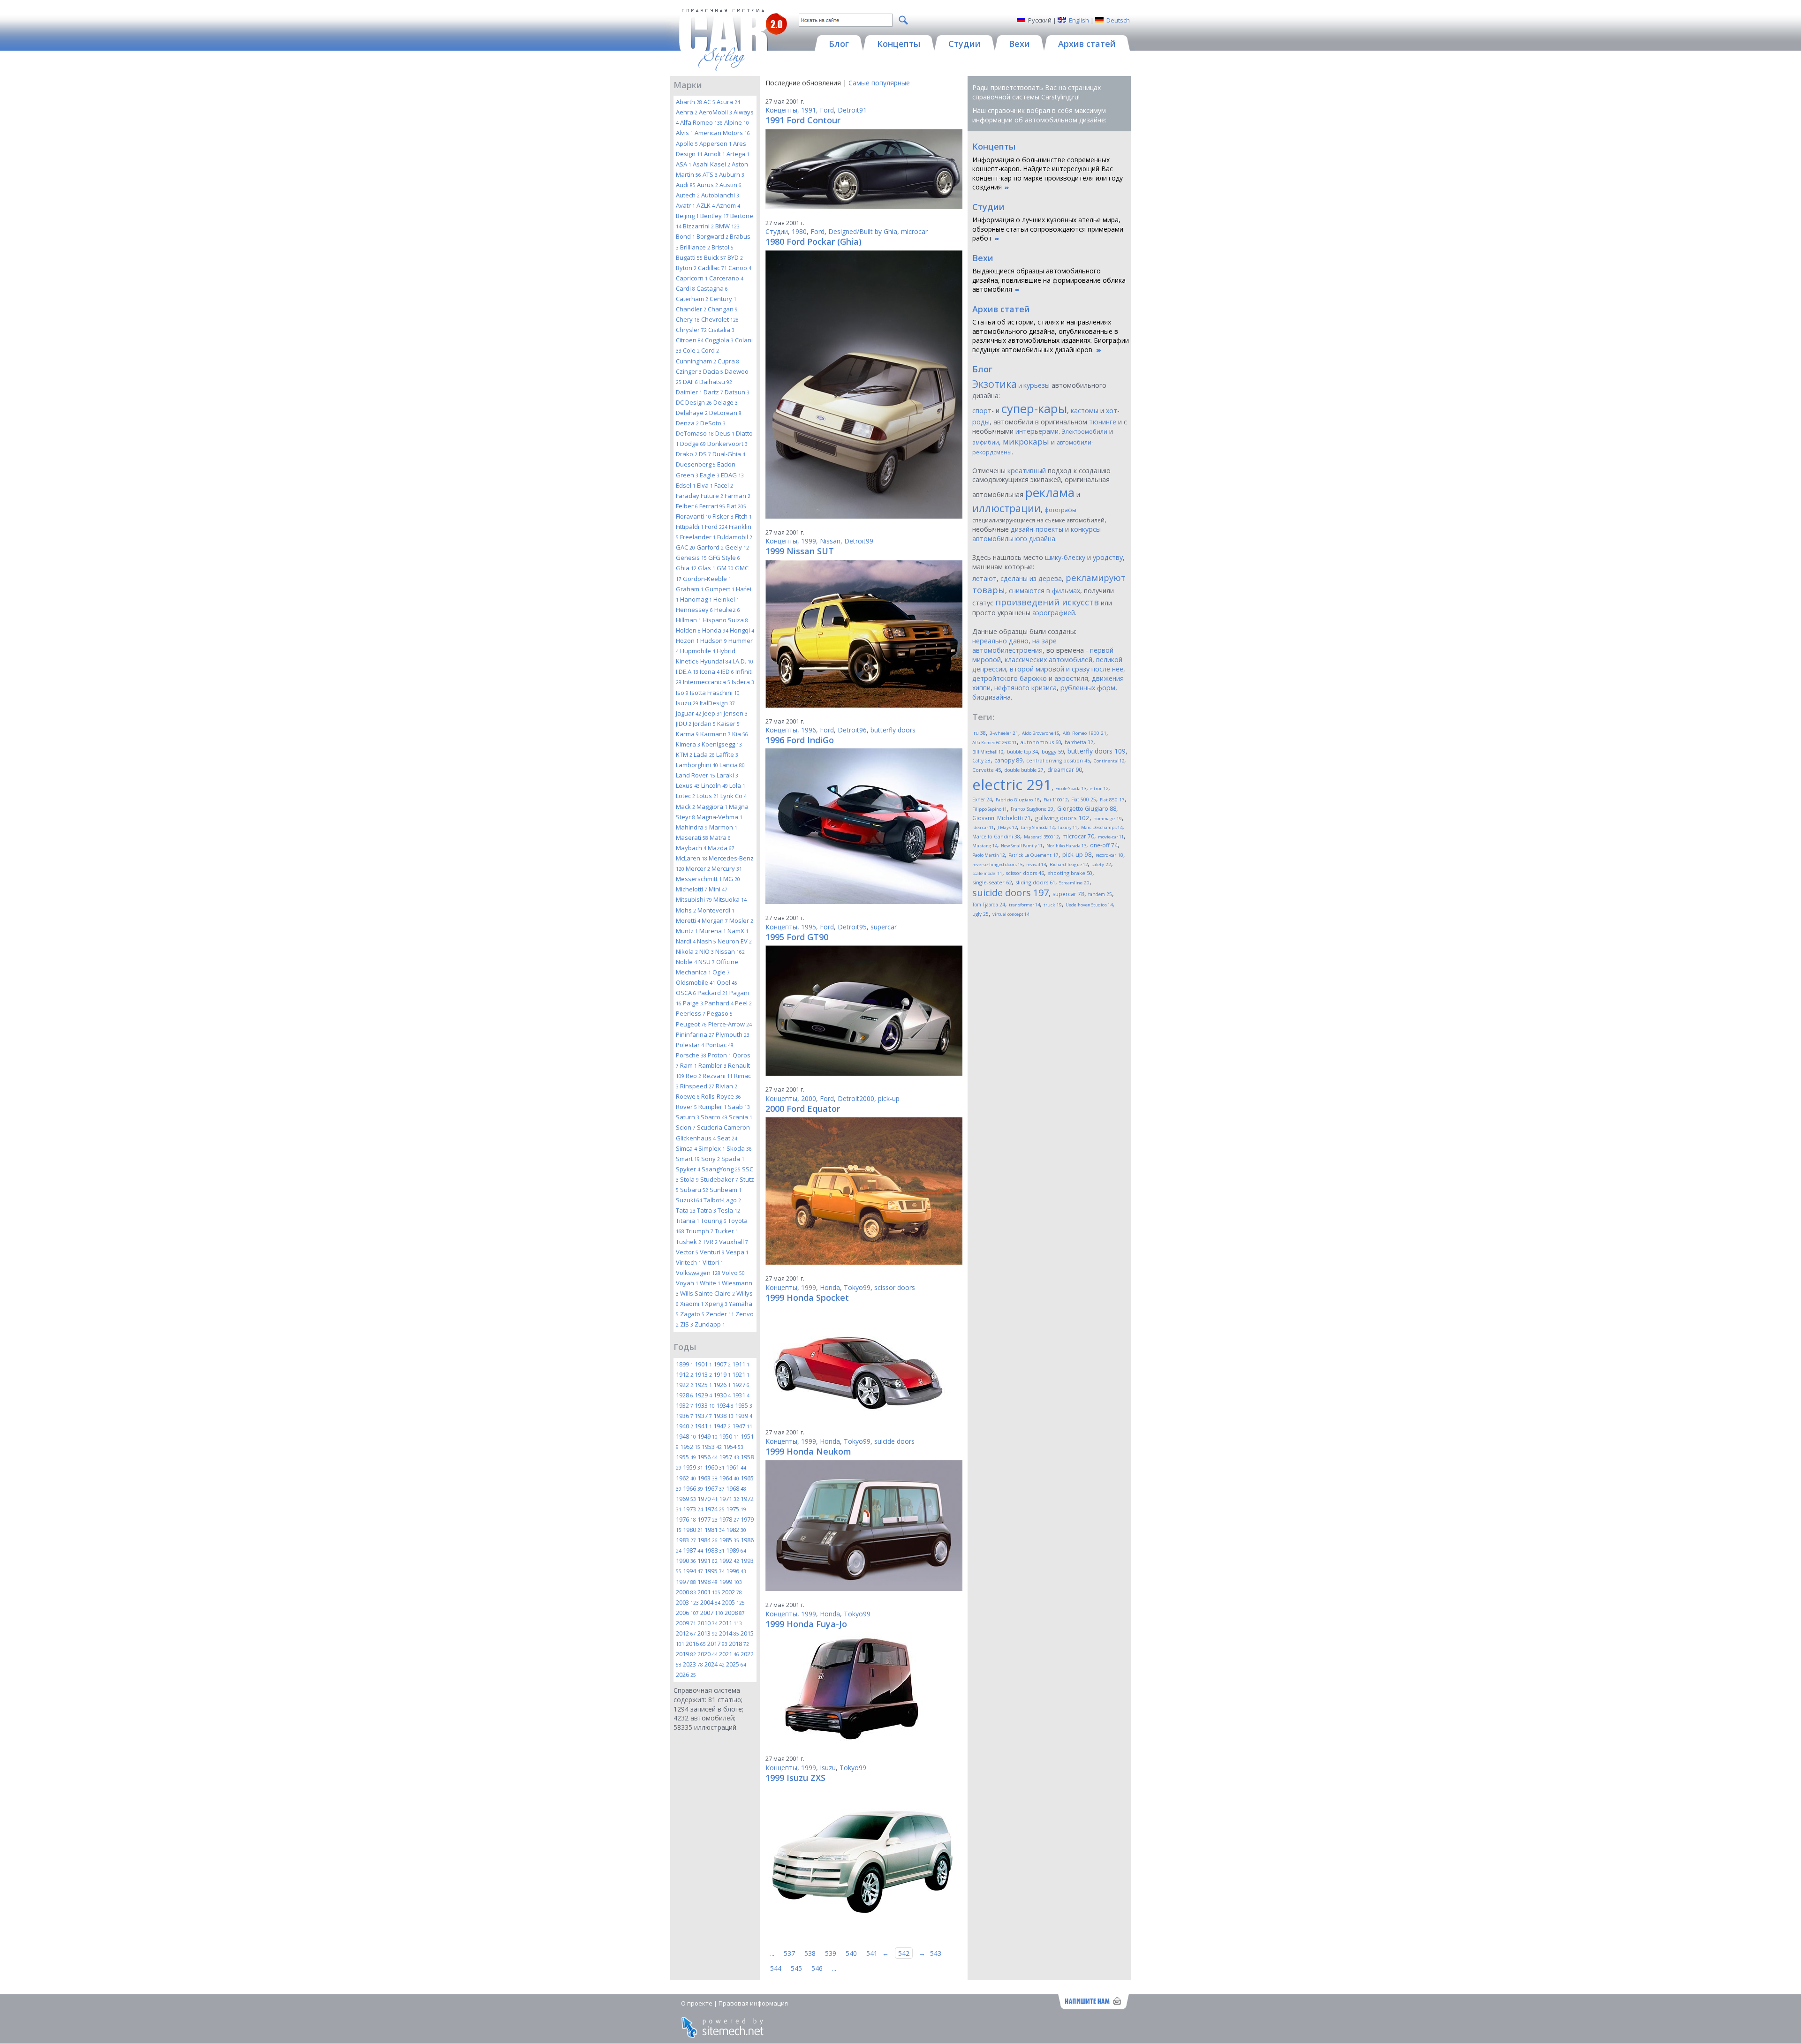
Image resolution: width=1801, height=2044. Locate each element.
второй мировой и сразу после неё (1067, 669)
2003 (687, 1602)
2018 (739, 1644)
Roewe (688, 1096)
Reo (693, 1076)
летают (984, 578)
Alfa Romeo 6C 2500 (995, 743)
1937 (703, 1416)
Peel (743, 1003)
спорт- (983, 411)
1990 (686, 1561)
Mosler (741, 920)
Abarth (689, 102)
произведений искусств (1047, 602)
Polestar (690, 1045)
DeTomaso (695, 433)
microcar (914, 231)
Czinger (689, 371)
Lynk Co (734, 796)
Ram (689, 1065)
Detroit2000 (856, 1098)
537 (789, 1953)
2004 (710, 1602)
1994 (693, 1571)
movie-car (1111, 837)
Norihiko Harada (1066, 846)
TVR (710, 1242)
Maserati (692, 837)
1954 (733, 1447)
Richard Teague (1069, 864)
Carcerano (726, 278)
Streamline (1074, 883)
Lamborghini (697, 765)
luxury (1068, 827)
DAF (690, 382)
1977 (708, 1519)
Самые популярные (879, 83)
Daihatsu (716, 382)
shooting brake (1070, 873)
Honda (715, 630)
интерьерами (1037, 431)
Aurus (708, 185)
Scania (741, 1117)
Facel (724, 485)
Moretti (688, 920)
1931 (741, 1395)
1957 (729, 1457)
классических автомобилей (1048, 660)
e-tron (1099, 788)
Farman (738, 496)
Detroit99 (859, 541)
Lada (704, 754)
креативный (1027, 471)
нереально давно (1000, 641)
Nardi (686, 941)
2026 (686, 1674)
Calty (981, 761)
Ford (716, 527)
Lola (737, 785)
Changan (723, 309)
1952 (690, 1447)
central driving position (1058, 761)
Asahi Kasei (711, 164)
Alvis (685, 133)
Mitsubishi (694, 899)
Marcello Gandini (996, 837)
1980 (693, 1530)
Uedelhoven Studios (1089, 905)
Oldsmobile (696, 982)
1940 (685, 1426)
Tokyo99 (857, 1287)
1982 (736, 1530)
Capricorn (692, 278)
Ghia (686, 568)
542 (904, 1953)
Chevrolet (720, 319)
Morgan (715, 920)
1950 (729, 1436)
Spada (733, 1159)
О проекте (697, 2003)
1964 (729, 1478)
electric (1012, 784)
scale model (987, 873)
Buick (715, 257)
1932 (685, 1405)
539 (831, 1953)
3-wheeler (1004, 733)
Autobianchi (720, 195)
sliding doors (1035, 882)
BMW (727, 226)
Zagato (692, 1314)
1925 (703, 1385)
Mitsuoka (730, 899)
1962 (686, 1478)
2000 (686, 1592)
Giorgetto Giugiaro (1087, 809)
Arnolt (715, 154)
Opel (727, 982)
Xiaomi (692, 1304)
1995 (715, 1571)
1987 (693, 1550)
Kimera (688, 744)
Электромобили (1085, 432)
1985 (729, 1540)
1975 (736, 1509)
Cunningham (696, 361)
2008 (735, 1613)
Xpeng (716, 1304)
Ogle (721, 972)
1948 (686, 1436)
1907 (722, 1364)
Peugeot (691, 1024)
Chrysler (691, 330)
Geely (737, 547)
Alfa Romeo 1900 (1085, 733)
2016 (696, 1644)
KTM (684, 754)
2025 (736, 1664)
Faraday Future (700, 496)
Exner (982, 799)
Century (723, 299)
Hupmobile (698, 651)
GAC (685, 547)
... (772, 1953)
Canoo (740, 268)
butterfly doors (893, 730)
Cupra (728, 361)
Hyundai (716, 661)
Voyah (687, 1283)
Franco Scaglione (1032, 809)
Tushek (689, 1242)
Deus (725, 433)
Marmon (723, 827)
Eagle (710, 475)
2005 (733, 1602)
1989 (736, 1550)
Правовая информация (753, 2003)
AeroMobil (715, 112)
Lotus (708, 796)
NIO (707, 951)
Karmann (715, 734)
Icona (710, 671)
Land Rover (696, 775)
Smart (688, 1159)
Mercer (698, 868)
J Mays (1007, 827)
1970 (708, 1499)
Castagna (712, 288)
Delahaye (692, 413)
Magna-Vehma (719, 817)
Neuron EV (735, 941)
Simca (686, 1148)
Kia (740, 734)
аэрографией (1054, 613)
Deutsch (1118, 20)
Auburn (732, 174)
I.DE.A (687, 671)
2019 (686, 1654)
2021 (729, 1654)
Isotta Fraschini (715, 693)
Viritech (689, 1262)
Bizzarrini (698, 226)
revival (1036, 864)
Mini (718, 889)
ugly (980, 914)
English (1079, 20)
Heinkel (726, 599)
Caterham (692, 299)
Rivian (726, 1086)
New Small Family (1022, 846)
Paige (693, 1003)
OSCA (686, 993)
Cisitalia (721, 330)
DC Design (694, 402)
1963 (708, 1478)
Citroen (690, 340)
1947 (742, 1426)
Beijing (687, 216)
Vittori (713, 1262)
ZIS (687, 1324)
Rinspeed (697, 1086)
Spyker (688, 1169)
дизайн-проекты (1037, 529)
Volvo (733, 1273)
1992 (729, 1561)
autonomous (1041, 742)
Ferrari (712, 506)
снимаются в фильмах (1044, 591)
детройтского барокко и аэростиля (1030, 678)
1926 (722, 1385)
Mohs (686, 910)
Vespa (737, 1252)
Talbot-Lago (722, 1200)
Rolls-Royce (721, 1096)
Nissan (730, 951)
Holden (688, 630)
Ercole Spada (1071, 788)
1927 (741, 1385)
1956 (708, 1457)
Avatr (685, 205)
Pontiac (719, 1045)
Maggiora (712, 807)
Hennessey (694, 610)
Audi (686, 185)
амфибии (986, 442)
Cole (691, 350)
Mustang (985, 846)
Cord (710, 350)
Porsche (691, 1055)
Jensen (736, 713)
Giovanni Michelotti (1002, 818)
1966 (693, 1488)
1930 (722, 1395)
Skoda (739, 1148)
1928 (685, 1395)
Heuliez (727, 610)
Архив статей (1001, 309)
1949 (708, 1436)
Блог (982, 369)
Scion (686, 1127)
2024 (715, 1664)
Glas (707, 568)
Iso (682, 693)
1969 (686, 1499)
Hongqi (742, 630)
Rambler (712, 1065)
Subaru (694, 1190)
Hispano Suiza (725, 620)
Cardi (685, 288)
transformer (1024, 905)
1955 (686, 1457)
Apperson (715, 143)
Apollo (687, 143)
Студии (777, 231)
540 (851, 1953)
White (710, 1283)
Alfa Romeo (701, 122)
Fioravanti (693, 516)
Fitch (743, 516)
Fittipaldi (690, 527)
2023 (693, 1664)
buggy (1053, 751)
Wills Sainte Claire (708, 1293)
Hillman (689, 620)
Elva (705, 485)
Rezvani (718, 1076)
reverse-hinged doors (997, 864)
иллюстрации (1006, 508)
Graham (690, 589)
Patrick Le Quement (1033, 855)
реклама (1050, 493)
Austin (730, 185)
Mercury (727, 868)
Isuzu (687, 703)
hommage (1108, 818)
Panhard (719, 1003)
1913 (703, 1374)
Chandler (691, 309)
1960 (715, 1467)
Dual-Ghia (729, 454)
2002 (732, 1592)
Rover (686, 1107)
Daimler (689, 392)
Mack (685, 807)
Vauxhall (734, 1242)
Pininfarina (695, 1034)
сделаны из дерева (1031, 578)
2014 (729, 1633)
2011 (730, 1623)
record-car (1109, 855)
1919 (722, 1374)
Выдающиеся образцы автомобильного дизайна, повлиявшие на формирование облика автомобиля (1049, 280)
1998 (708, 1582)
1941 (703, 1426)
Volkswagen (698, 1273)
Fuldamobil (735, 537)
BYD (735, 257)
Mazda (721, 848)
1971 (729, 1499)
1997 (686, 1582)
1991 (708, 1561)
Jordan (704, 724)
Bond (685, 236)
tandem (1100, 894)
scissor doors (895, 1287)
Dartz (713, 392)
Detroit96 (852, 730)
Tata (686, 1210)
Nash (707, 941)
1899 (685, 1364)
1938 (723, 1416)
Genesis (691, 558)
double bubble (1024, 770)
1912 (685, 1374)
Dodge (693, 444)
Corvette (987, 770)
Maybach (691, 848)
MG (732, 879)
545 (796, 1968)
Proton (719, 1055)
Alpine (737, 122)
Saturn (688, 1117)
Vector (687, 1252)
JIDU (684, 724)
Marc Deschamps (1102, 827)
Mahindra (692, 827)
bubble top (1022, 752)
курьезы (1037, 385)
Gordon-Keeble (707, 579)
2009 (686, 1623)
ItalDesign (717, 703)
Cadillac (712, 268)
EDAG (732, 475)
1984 (708, 1540)
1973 (693, 1509)
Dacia (713, 371)
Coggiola (719, 340)
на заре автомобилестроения (1014, 645)
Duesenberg (696, 464)
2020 (708, 1654)
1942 (722, 1426)
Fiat (736, 506)
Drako (687, 454)
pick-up (889, 1098)
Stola (689, 1179)
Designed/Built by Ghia (863, 231)
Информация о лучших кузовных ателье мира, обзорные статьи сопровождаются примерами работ (1048, 229)
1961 (736, 1467)
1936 (685, 1416)
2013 (708, 1633)
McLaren (692, 858)
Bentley (715, 216)
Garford (710, 547)
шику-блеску (1065, 557)
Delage (726, 402)
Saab (739, 1107)
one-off (1104, 845)
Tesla (729, 1210)
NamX (738, 931)
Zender (720, 1314)
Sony (711, 1159)
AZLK (706, 205)
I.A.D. (743, 661)
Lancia (732, 765)
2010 (708, 1623)
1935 (744, 1405)
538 (810, 1953)
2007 (712, 1613)
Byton (686, 268)
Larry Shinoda (1037, 827)
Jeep (712, 713)
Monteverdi (716, 910)
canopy (1008, 760)
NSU (707, 962)
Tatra (707, 1210)
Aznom (728, 205)
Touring (714, 1221)
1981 (715, 1530)
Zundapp (710, 1324)
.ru (979, 733)
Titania (688, 1221)
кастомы (1085, 411)
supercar (884, 927)
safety (1101, 864)
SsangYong (721, 1169)
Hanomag (696, 599)
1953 (712, 1447)
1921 (741, 1374)
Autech (688, 195)
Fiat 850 (1112, 800)
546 (817, 1968)
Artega (738, 154)
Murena (713, 931)
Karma (687, 734)
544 (776, 1968)
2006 (687, 1613)
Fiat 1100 (1056, 800)
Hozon (687, 641)
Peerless (691, 1013)
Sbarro (714, 1117)
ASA (684, 164)
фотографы (1060, 510)
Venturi (712, 1252)
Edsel (686, 485)
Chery (688, 319)
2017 (717, 1644)
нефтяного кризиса (1025, 688)
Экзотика (995, 384)
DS (705, 454)
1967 (715, 1488)
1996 (736, 1571)
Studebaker (719, 1179)
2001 (709, 1592)
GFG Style (724, 558)
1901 (703, 1364)
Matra (720, 837)
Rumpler (712, 1107)
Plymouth (733, 1034)
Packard (713, 993)
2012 (686, 1633)
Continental (1109, 761)
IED (727, 671)
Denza (687, 423)
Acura (728, 102)
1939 (744, 1416)
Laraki (727, 775)
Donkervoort (727, 444)
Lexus (688, 785)
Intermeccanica (707, 682)
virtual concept (1011, 914)
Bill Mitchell (988, 752)
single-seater (992, 882)
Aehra (687, 112)
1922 (685, 1385)
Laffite (727, 754)
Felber (687, 506)
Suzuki (689, 1200)
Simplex (712, 1148)
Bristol (723, 247)
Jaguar (689, 713)
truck (1053, 905)
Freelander (698, 537)
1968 (736, 1488)
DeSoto (713, 423)
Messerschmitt (699, 879)
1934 (725, 1405)
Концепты (781, 110)
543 (930, 1953)
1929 (703, 1395)
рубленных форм (1088, 688)
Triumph (700, 1231)
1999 (730, 1582)
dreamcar (1065, 769)
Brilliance (695, 247)
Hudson (714, 641)
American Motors (722, 133)
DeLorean (725, 413)
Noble (686, 962)
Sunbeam (726, 1190)
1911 (741, 1364)
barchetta (1079, 742)
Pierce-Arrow (730, 1024)
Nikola (687, 951)
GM (725, 568)
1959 (693, 1467)
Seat (727, 1138)
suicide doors (894, 1441)
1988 (715, 1550)
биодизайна (991, 697)
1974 (715, 1509)
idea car (983, 827)
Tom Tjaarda (989, 905)
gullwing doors (1062, 818)
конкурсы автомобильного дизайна (1037, 534)
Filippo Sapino (990, 809)
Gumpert (720, 589)
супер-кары (1034, 409)
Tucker (726, 1231)
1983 (686, 1540)
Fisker (723, 516)
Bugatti (689, 257)
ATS (710, 174)
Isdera (743, 682)
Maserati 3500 (1041, 837)
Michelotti (692, 889)
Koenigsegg (722, 744)
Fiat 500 (1084, 799)
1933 (705, 1405)
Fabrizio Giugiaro (1018, 800)
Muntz (687, 931)
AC (709, 102)
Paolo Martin (988, 855)
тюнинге (1103, 422)
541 (878, 1953)
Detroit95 (852, 927)
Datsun (737, 392)
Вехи (983, 258)
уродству (1108, 557)
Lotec (685, 796)
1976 (686, 1519)
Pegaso (720, 1013)
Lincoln (715, 785)
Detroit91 (852, 110)
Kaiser (728, 724)
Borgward (712, 236)
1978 (729, 1519)
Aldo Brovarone (1040, 733)
